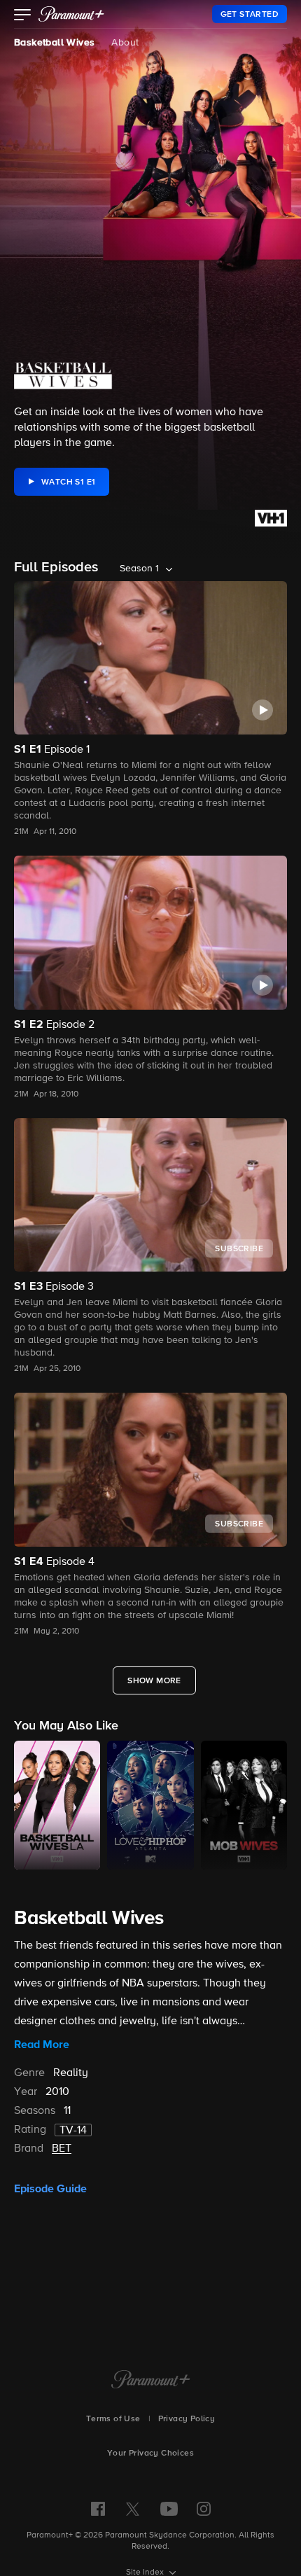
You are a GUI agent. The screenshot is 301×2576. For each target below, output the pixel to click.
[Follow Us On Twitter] (133, 2508)
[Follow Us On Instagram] (204, 2509)
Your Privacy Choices (150, 2453)
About (125, 43)
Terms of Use (113, 2419)
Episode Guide (50, 2189)
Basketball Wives (54, 43)
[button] (23, 16)
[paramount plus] (71, 14)
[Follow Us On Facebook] (98, 2509)
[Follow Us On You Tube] (169, 2509)
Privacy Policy (187, 2419)
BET (62, 2149)
